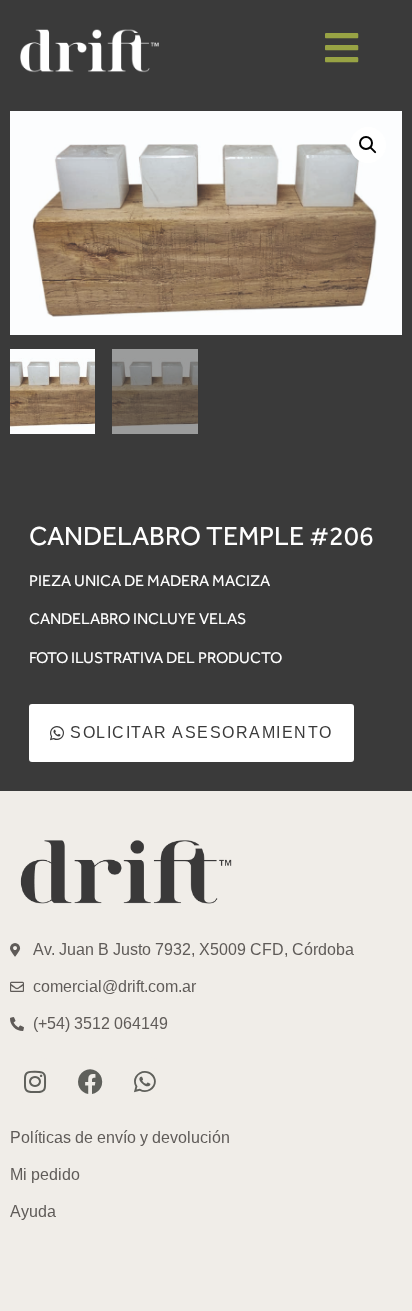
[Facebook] (90, 1081)
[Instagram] (35, 1081)
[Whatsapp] (145, 1081)
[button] (368, 145)
